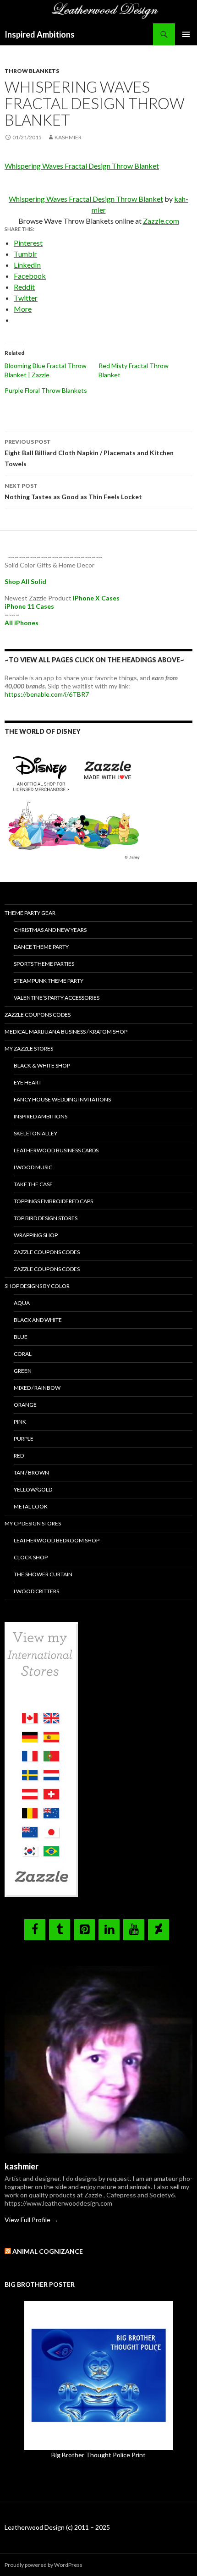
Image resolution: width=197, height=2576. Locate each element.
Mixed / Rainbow (37, 1388)
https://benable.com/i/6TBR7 (47, 694)
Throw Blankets (32, 71)
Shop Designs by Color (37, 1286)
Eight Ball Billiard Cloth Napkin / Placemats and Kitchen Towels (89, 453)
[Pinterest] (84, 1930)
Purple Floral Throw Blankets (46, 390)
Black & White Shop (42, 1065)
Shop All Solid (25, 581)
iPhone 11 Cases (29, 606)
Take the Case (33, 1184)
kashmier (68, 137)
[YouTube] (134, 1930)
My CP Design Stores (33, 1523)
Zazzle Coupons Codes (38, 1015)
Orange (25, 1405)
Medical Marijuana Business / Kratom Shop (66, 1032)
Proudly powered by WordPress (44, 2565)
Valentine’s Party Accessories (57, 998)
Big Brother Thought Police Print (98, 2455)
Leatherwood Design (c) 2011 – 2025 (57, 2527)
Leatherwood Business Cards (56, 1150)
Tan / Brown (31, 1472)
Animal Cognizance (48, 2251)
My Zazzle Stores (29, 1049)
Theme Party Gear (30, 913)
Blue (21, 1337)
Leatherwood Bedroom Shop (57, 1540)
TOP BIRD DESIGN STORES (46, 1218)
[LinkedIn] (109, 1930)
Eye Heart (28, 1082)
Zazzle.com (161, 221)
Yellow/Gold (33, 1489)
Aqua (22, 1303)
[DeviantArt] (159, 1930)
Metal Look (31, 1506)
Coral (23, 1354)
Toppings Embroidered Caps (53, 1201)
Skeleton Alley (36, 1133)
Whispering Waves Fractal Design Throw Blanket (82, 166)
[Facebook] (35, 1930)
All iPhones (22, 623)
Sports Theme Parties (44, 964)
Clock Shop (31, 1557)
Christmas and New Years (50, 930)
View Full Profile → (31, 2220)
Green (23, 1371)
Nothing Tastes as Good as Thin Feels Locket (73, 491)
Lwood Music (33, 1167)
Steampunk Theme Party (49, 981)
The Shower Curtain (43, 1574)
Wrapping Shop (36, 1235)
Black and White (38, 1320)
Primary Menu (186, 34)
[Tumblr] (60, 1930)
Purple (24, 1439)
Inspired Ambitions (40, 34)
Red (19, 1456)
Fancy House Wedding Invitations (62, 1099)
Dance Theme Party (41, 947)
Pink (20, 1422)
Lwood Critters (36, 1591)
